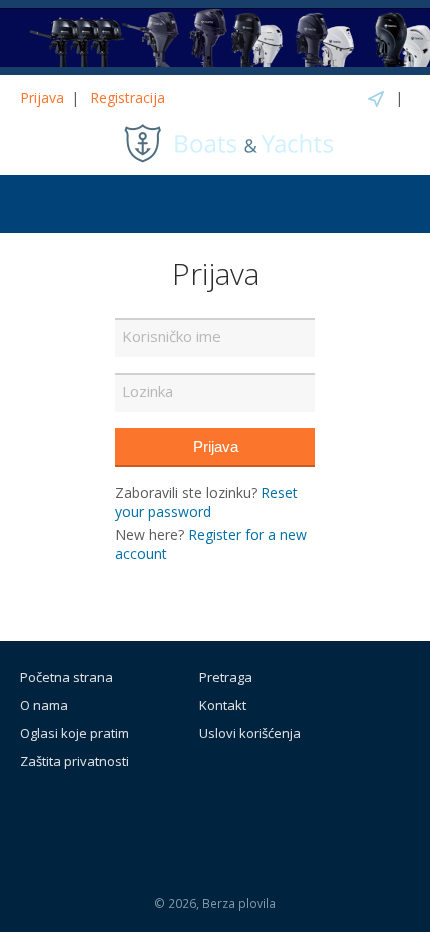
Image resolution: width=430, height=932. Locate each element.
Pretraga (225, 677)
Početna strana (66, 677)
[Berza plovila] (229, 141)
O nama (44, 705)
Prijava (42, 97)
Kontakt (222, 705)
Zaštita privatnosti (74, 761)
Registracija (127, 97)
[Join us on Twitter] (269, 815)
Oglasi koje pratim (74, 733)
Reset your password (206, 502)
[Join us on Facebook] (224, 815)
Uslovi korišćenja (250, 733)
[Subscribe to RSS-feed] (170, 815)
